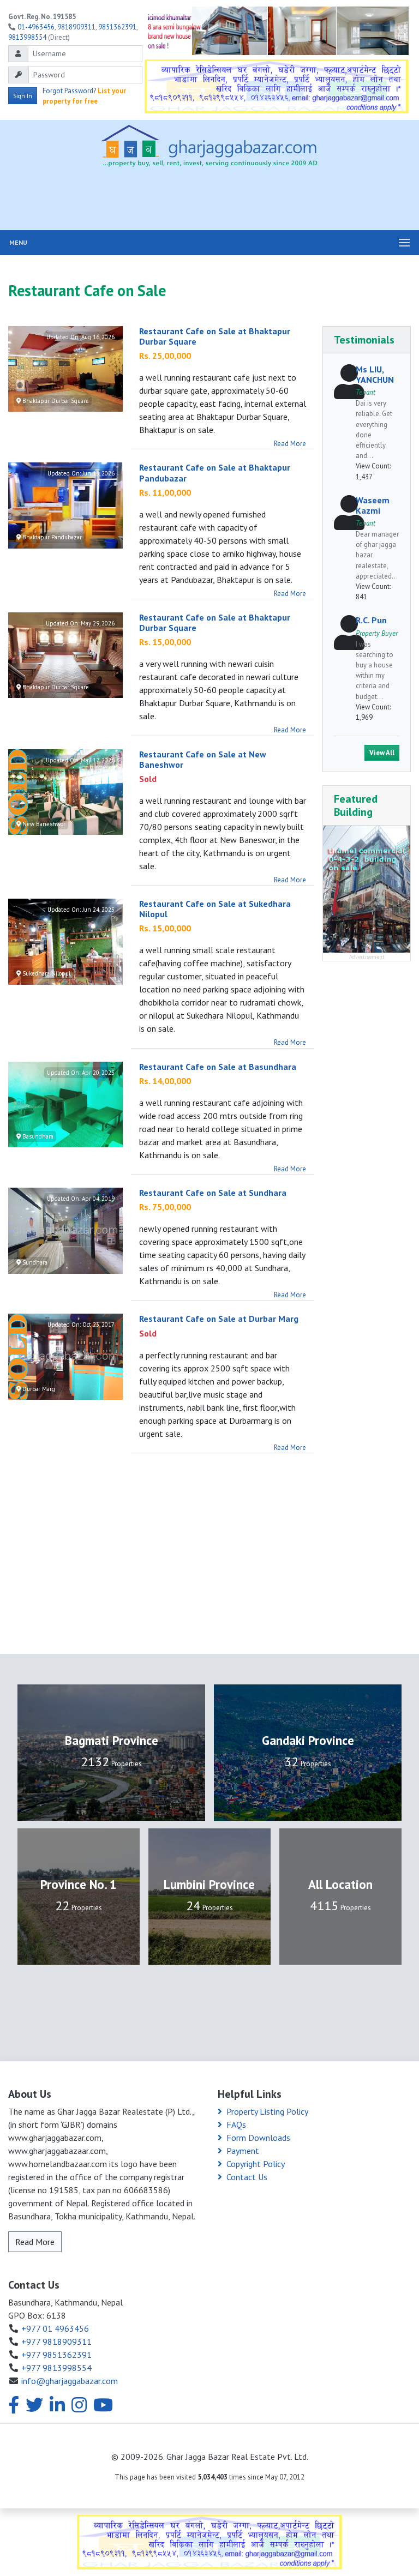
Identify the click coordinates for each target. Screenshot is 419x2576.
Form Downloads (258, 2138)
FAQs (236, 2124)
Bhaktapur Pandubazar (51, 537)
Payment (243, 2151)
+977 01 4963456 (55, 2328)
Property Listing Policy (267, 2111)
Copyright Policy (256, 2164)
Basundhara (37, 1136)
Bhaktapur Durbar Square (55, 401)
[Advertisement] (209, 201)
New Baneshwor (43, 824)
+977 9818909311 (56, 2342)
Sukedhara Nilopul (46, 973)
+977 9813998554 (56, 2368)
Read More (290, 444)
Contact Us (247, 2177)
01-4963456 (36, 27)
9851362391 (117, 27)
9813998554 (27, 37)
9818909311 (76, 27)
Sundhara (34, 1262)
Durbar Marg (38, 1389)
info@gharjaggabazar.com (70, 2381)
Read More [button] (35, 2242)
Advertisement (367, 957)
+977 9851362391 (56, 2355)
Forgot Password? (69, 91)
